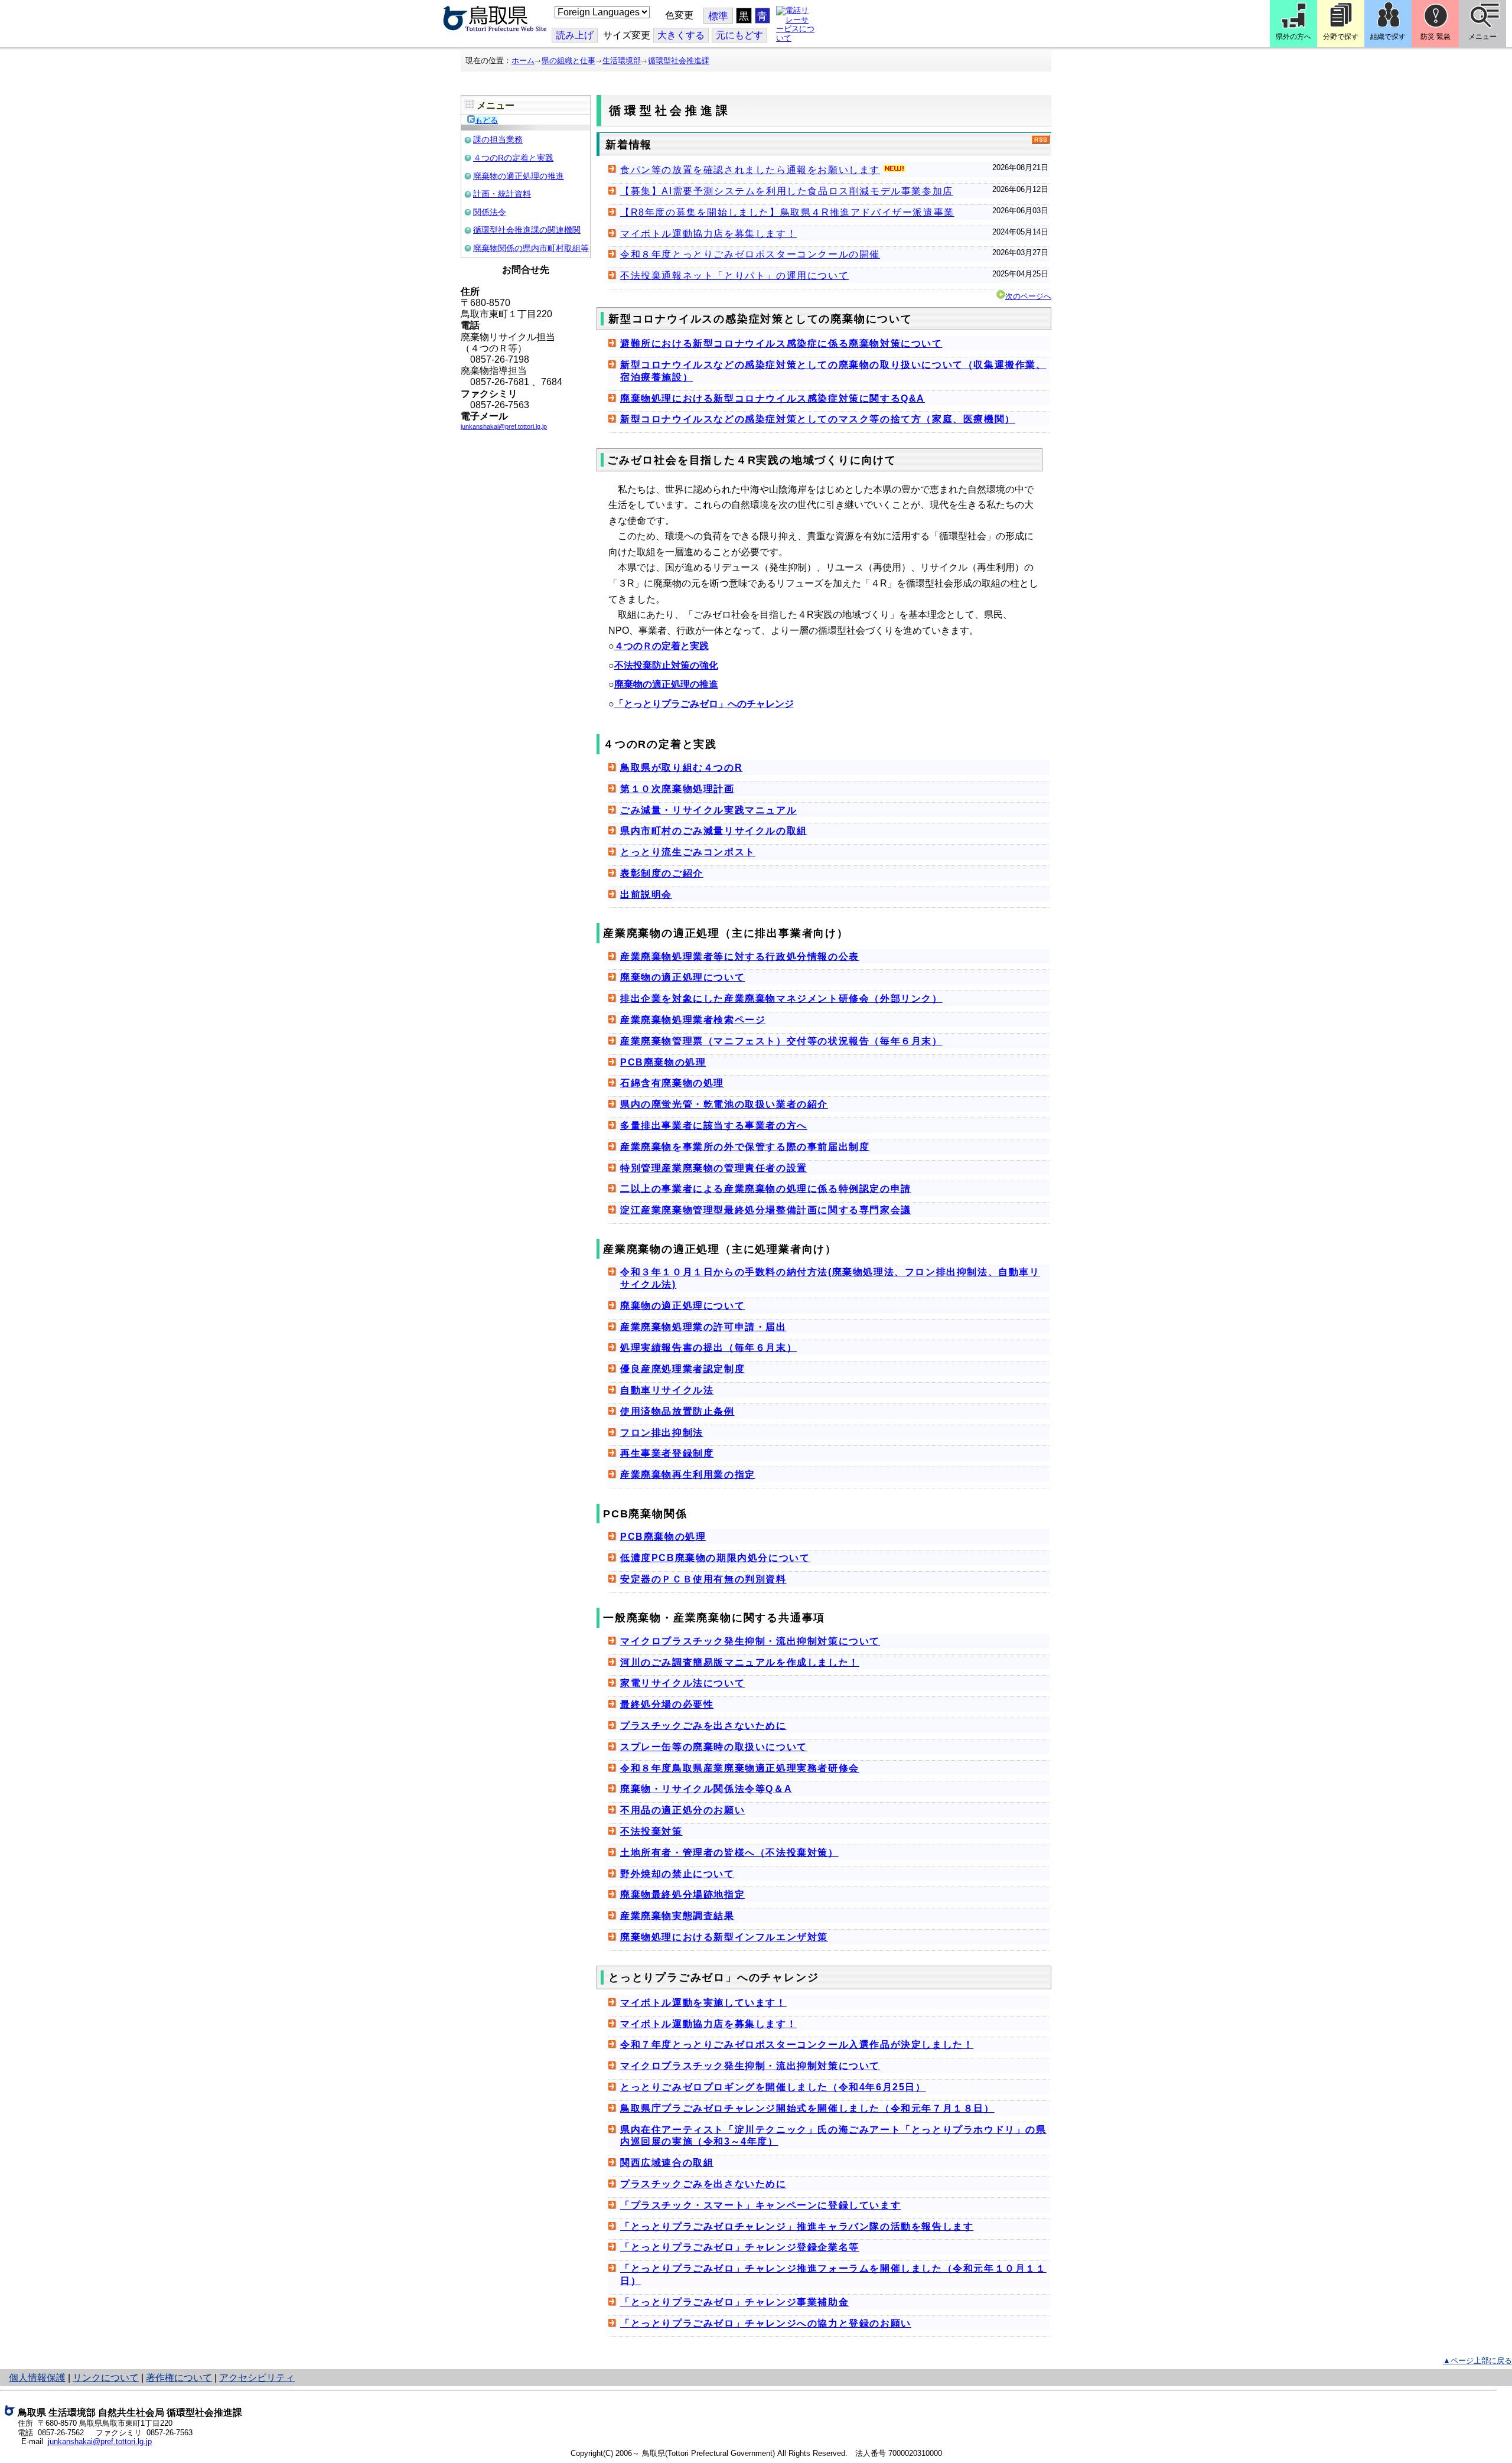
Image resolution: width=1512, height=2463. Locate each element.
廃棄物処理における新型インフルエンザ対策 (724, 1937)
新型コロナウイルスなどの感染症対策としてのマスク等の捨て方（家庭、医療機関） (818, 419)
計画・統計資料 (502, 194)
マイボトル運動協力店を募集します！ (708, 234)
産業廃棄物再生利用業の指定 (688, 1475)
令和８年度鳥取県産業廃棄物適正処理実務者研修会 (740, 1768)
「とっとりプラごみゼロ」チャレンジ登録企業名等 (740, 2247)
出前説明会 (646, 895)
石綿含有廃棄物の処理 (672, 1083)
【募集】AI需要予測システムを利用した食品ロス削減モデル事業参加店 (787, 191)
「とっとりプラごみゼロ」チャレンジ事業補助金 (734, 2302)
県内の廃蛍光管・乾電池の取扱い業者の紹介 (724, 1104)
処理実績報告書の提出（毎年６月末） (708, 1348)
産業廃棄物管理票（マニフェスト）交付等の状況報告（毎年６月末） (781, 1041)
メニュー (1482, 37)
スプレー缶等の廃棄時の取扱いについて (714, 1747)
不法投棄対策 (651, 1831)
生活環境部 (622, 61)
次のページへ (1028, 296)
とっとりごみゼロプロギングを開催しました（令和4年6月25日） (773, 2087)
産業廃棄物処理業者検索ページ (693, 1020)
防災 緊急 (1436, 37)
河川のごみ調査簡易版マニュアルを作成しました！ (740, 1662)
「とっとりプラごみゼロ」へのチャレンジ (704, 704)
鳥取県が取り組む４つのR (681, 768)
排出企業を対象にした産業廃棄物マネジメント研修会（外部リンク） (781, 998)
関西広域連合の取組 (667, 2163)
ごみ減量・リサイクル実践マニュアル (708, 810)
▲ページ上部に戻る (1477, 2361)
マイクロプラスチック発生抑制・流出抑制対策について (750, 1641)
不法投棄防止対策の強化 (666, 665)
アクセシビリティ (257, 2378)
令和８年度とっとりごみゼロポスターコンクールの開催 (750, 254)
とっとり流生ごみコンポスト (688, 852)
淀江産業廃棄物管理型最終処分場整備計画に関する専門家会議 (766, 1210)
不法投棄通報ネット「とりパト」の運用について (734, 276)
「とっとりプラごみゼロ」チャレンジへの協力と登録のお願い (766, 2323)
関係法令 (490, 212)
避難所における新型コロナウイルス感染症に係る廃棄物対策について (781, 343)
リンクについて (106, 2378)
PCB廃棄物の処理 (663, 1062)
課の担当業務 (498, 139)
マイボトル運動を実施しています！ (703, 2003)
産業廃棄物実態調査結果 (677, 1916)
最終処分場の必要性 (667, 1704)
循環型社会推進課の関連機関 (527, 230)
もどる (486, 120)
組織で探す (1388, 37)
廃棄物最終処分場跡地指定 (682, 1895)
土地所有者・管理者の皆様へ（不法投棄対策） (729, 1853)
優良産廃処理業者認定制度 (682, 1369)
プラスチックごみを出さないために (703, 1726)
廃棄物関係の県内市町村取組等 (531, 248)
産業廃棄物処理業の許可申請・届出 (703, 1327)
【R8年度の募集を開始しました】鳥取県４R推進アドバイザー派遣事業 (787, 212)
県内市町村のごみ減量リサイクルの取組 (714, 831)
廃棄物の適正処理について (682, 977)
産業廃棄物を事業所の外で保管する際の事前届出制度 (745, 1147)
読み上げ (575, 35)
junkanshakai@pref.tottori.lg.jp (100, 2441)
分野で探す (1341, 37)
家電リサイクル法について (682, 1683)
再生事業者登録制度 (667, 1453)
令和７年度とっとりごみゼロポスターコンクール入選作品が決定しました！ (797, 2045)
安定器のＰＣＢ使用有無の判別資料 (703, 1579)
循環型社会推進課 (679, 61)
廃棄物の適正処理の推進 (519, 176)
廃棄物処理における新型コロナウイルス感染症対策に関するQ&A (773, 398)
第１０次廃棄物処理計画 (677, 789)
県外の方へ (1293, 37)
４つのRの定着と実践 (513, 158)
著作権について (179, 2378)
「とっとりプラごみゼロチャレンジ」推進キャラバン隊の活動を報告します (797, 2226)
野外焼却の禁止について (677, 1874)
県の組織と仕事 (568, 61)
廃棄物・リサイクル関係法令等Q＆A (706, 1789)
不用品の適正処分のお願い (682, 1810)
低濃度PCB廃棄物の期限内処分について (715, 1558)
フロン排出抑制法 (662, 1433)
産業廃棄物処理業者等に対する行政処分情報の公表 (740, 957)
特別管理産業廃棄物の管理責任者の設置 (714, 1168)
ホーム (523, 61)
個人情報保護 (37, 2378)
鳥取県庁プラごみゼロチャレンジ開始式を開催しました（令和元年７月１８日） (807, 2108)
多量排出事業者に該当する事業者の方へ (714, 1125)
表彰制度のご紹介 (662, 873)
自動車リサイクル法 (667, 1390)
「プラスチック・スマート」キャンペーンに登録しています (760, 2205)
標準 (718, 16)
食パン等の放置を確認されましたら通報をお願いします (750, 170)
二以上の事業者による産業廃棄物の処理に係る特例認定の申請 (766, 1189)
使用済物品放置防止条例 (677, 1411)
